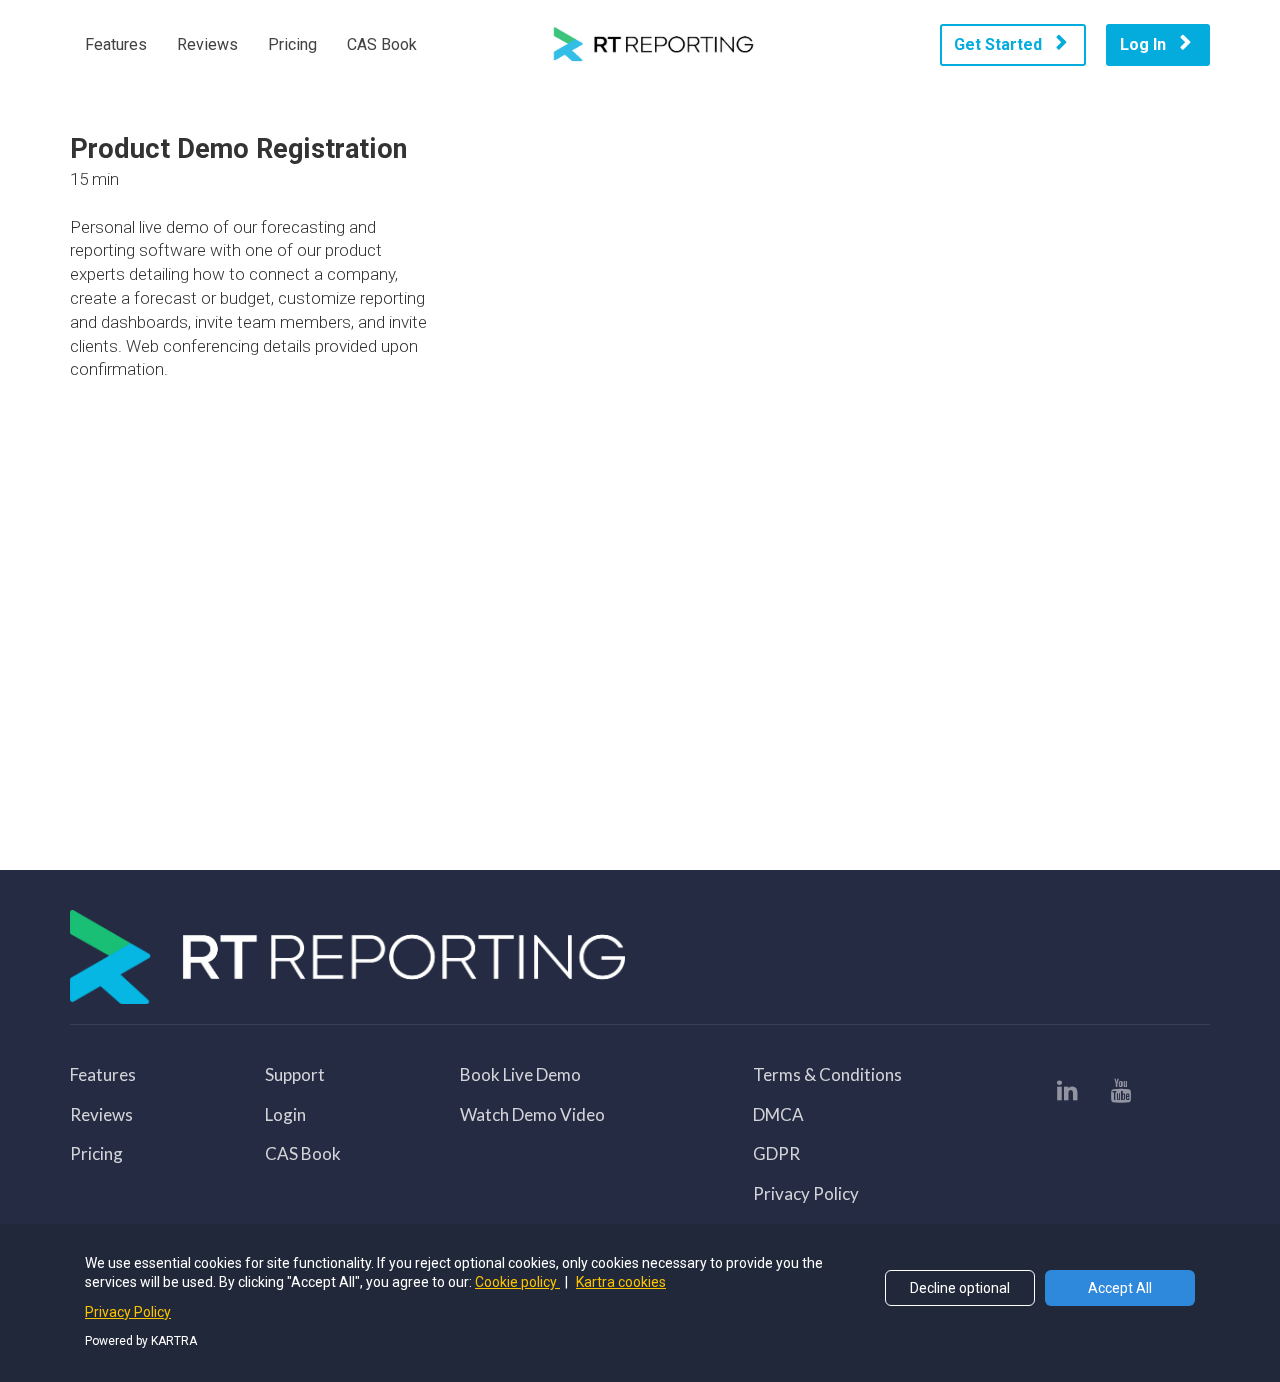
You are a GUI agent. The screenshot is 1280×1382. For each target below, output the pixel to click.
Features (116, 44)
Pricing (292, 44)
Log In (1143, 44)
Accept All (1120, 1288)
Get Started (998, 44)
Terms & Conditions (827, 1075)
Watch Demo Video (532, 1115)
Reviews (207, 44)
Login (285, 1115)
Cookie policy (517, 1282)
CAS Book (382, 44)
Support (295, 1075)
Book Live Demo (520, 1075)
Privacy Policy (806, 1194)
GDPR (776, 1154)
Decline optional (960, 1288)
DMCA (778, 1115)
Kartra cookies (621, 1282)
